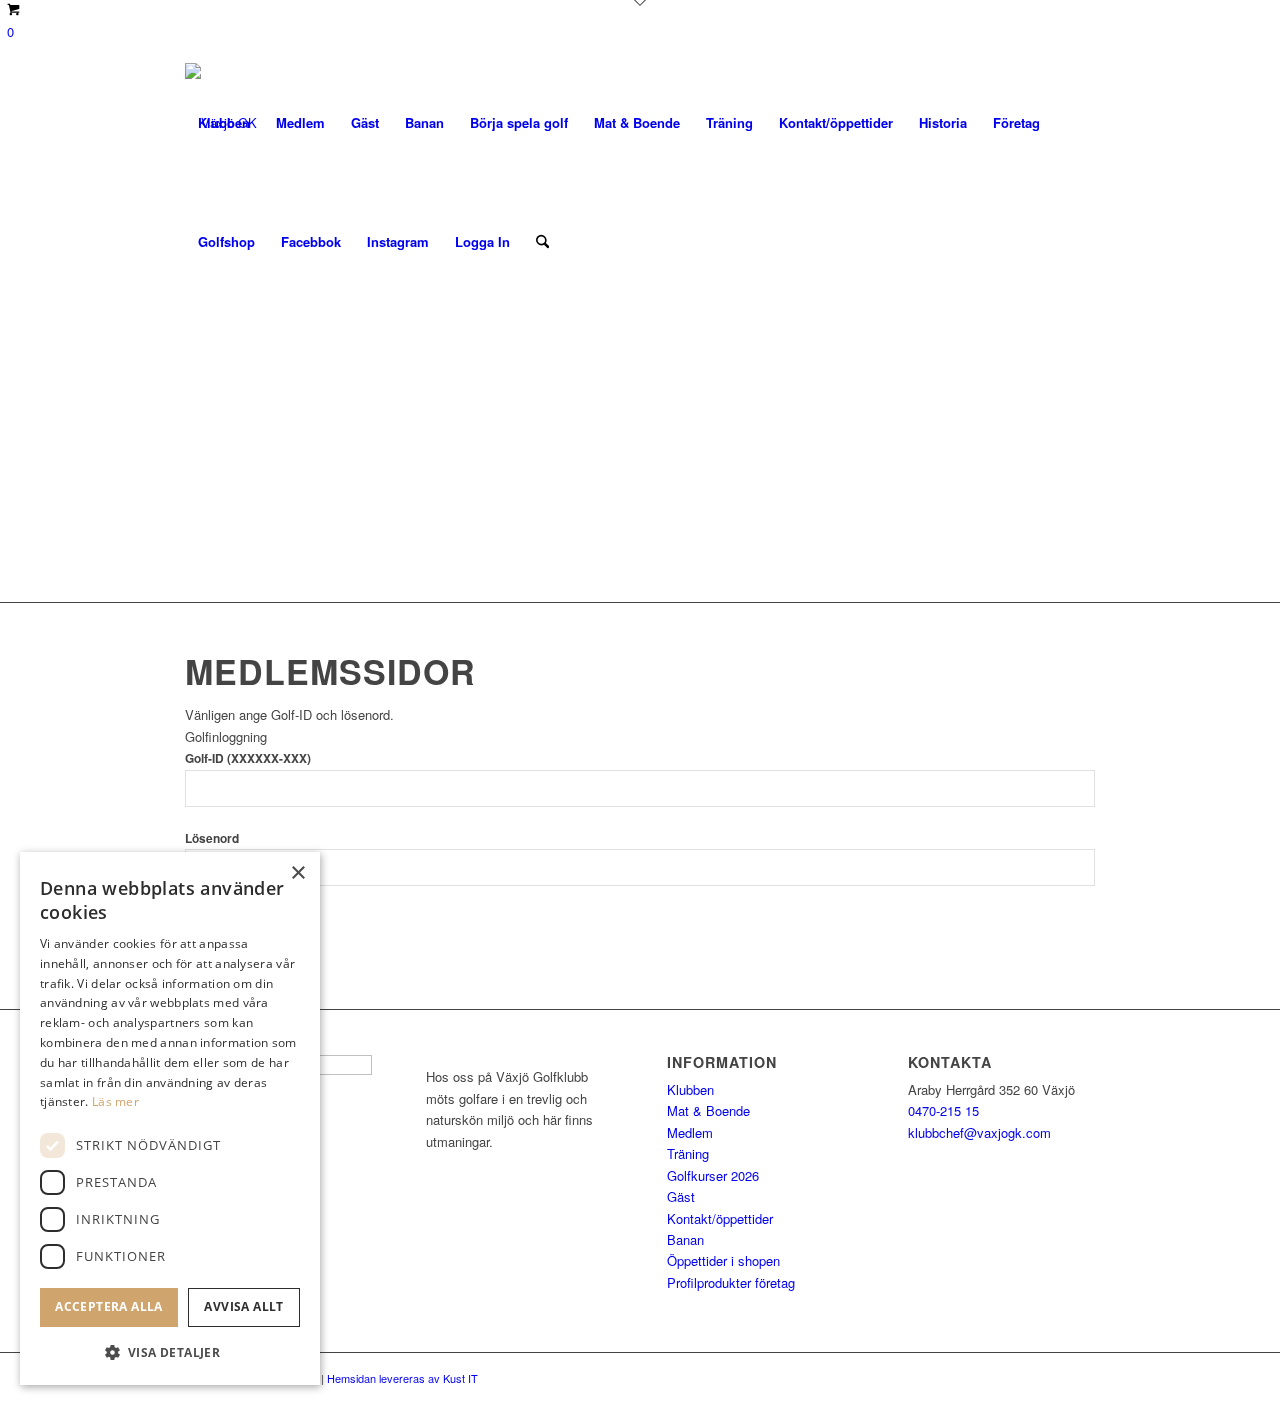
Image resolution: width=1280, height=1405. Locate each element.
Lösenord (212, 838)
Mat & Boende (708, 1110)
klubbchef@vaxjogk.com (979, 1132)
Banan (685, 1239)
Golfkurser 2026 (713, 1175)
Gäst (681, 1196)
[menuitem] (224, 122)
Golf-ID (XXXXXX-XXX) (248, 758)
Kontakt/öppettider (720, 1218)
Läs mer (115, 1101)
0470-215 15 (943, 1110)
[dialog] (170, 1118)
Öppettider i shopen (723, 1260)
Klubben (690, 1089)
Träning (688, 1153)
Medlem (690, 1132)
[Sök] (542, 241)
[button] (170, 1352)
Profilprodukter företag (731, 1282)
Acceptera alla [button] (109, 1306)
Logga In (482, 241)
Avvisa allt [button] (243, 1306)
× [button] (297, 873)
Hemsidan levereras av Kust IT (402, 1378)
